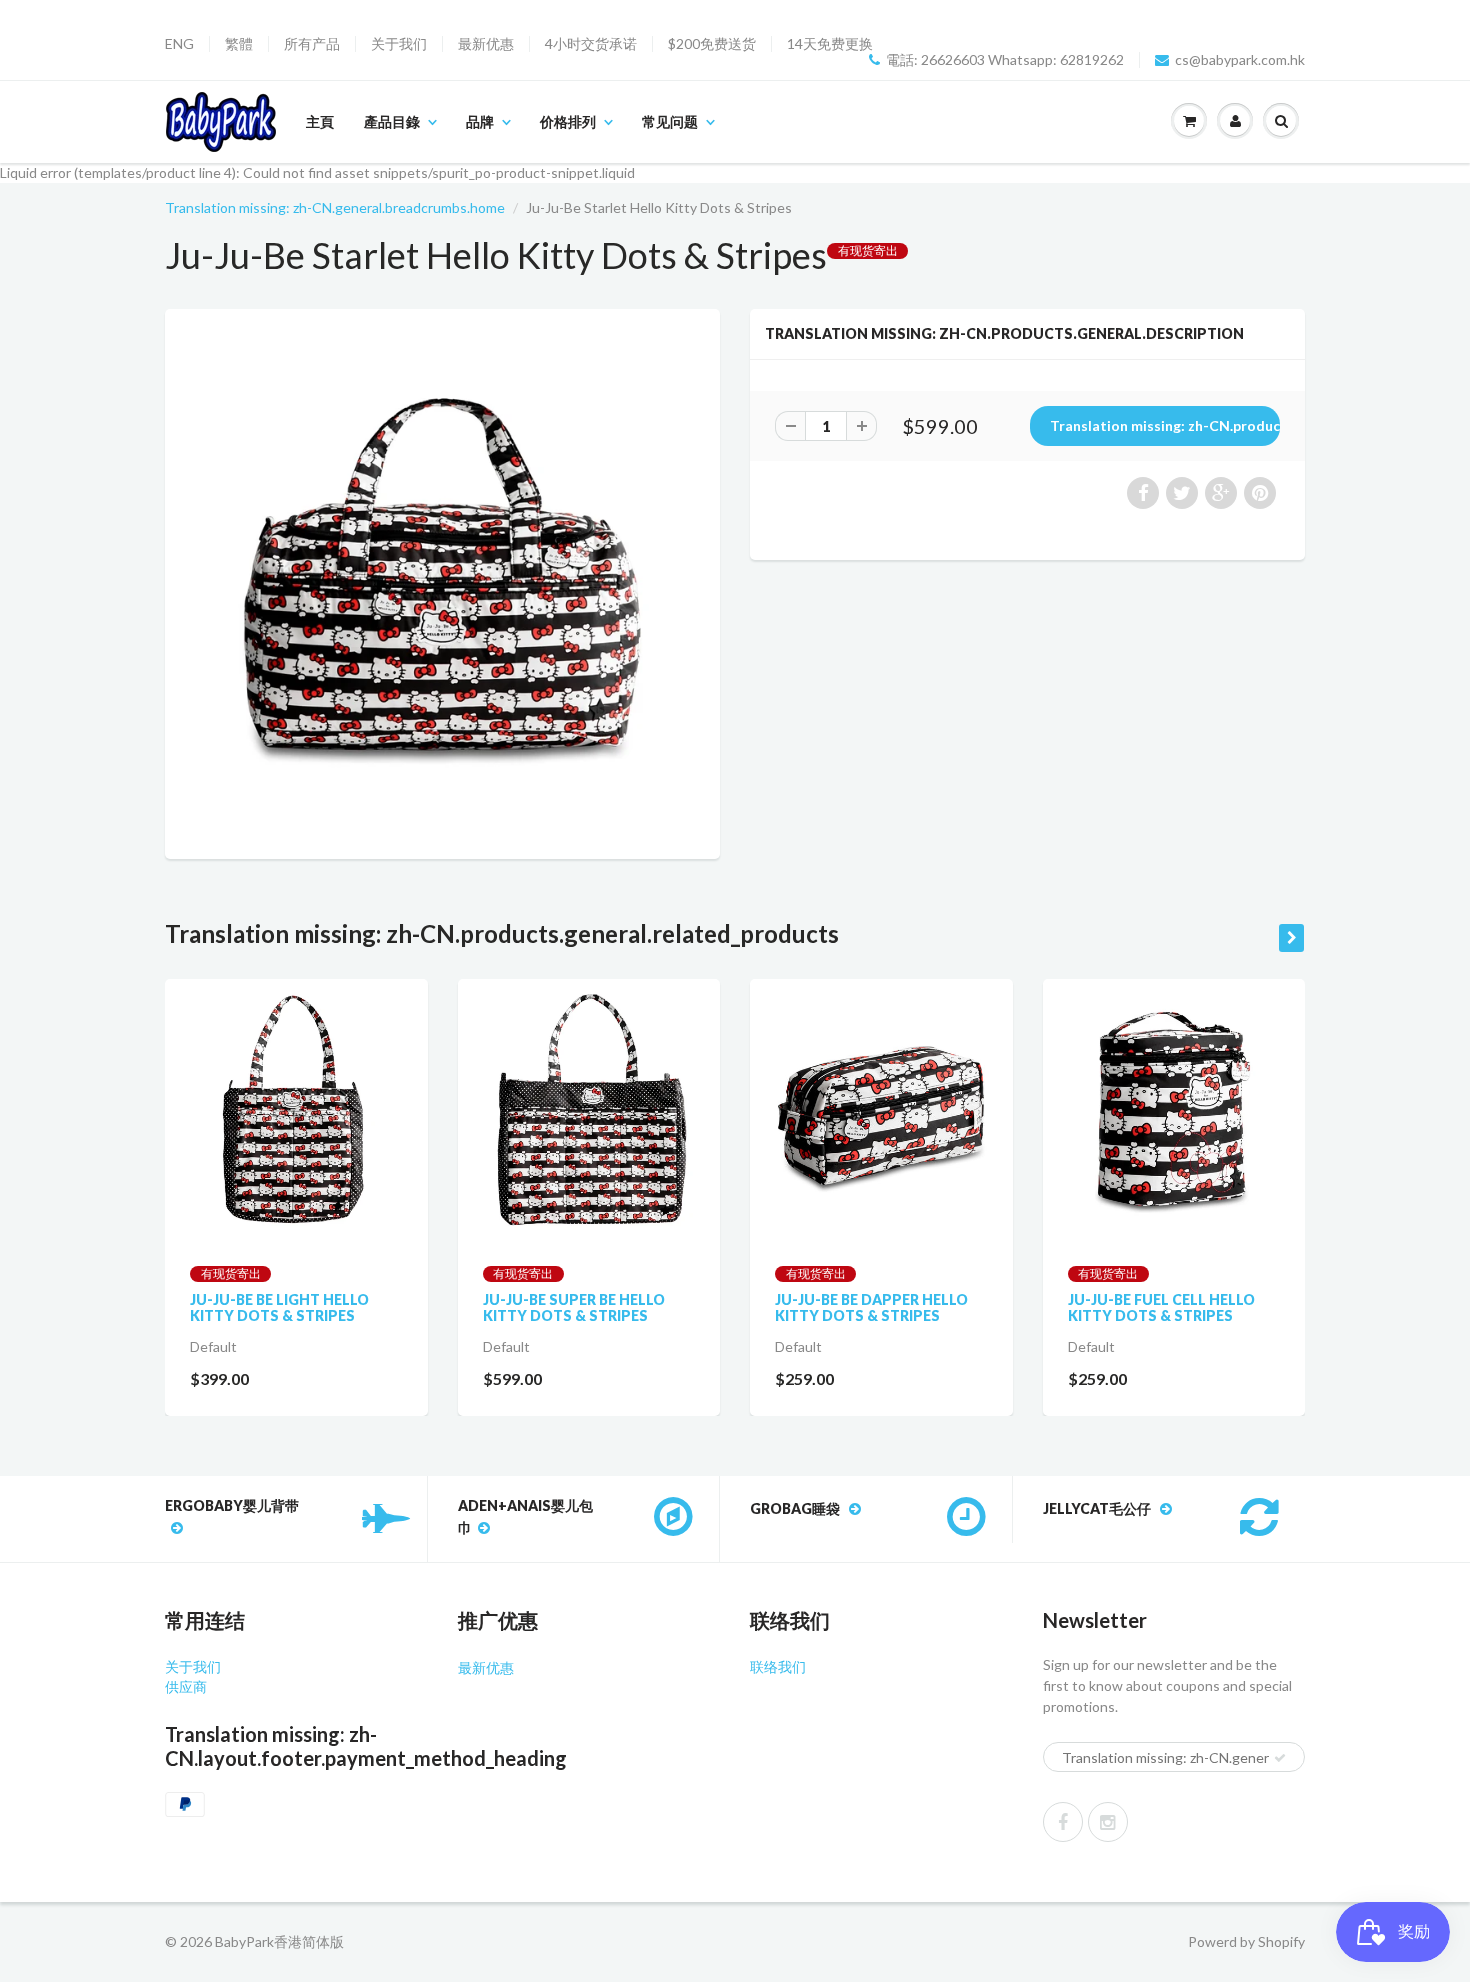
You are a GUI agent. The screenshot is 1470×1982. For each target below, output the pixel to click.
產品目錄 (392, 121)
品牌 (480, 121)
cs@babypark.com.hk (1240, 60)
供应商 (186, 1686)
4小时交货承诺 (591, 44)
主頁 (320, 121)
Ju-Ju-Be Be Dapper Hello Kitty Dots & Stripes (871, 1307)
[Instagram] (1108, 1822)
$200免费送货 (712, 44)
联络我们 (778, 1666)
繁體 (239, 44)
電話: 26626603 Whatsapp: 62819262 (1005, 60)
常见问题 (670, 121)
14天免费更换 (830, 44)
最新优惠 (486, 44)
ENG (179, 44)
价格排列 (568, 121)
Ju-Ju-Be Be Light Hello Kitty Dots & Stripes (279, 1307)
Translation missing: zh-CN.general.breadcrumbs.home (335, 207)
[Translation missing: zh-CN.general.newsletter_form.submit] (1280, 1758)
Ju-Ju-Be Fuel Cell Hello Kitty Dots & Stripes (1161, 1307)
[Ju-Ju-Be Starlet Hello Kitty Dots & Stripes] (442, 581)
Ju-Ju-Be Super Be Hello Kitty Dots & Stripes (574, 1307)
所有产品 (312, 44)
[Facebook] (1063, 1822)
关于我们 (399, 44)
